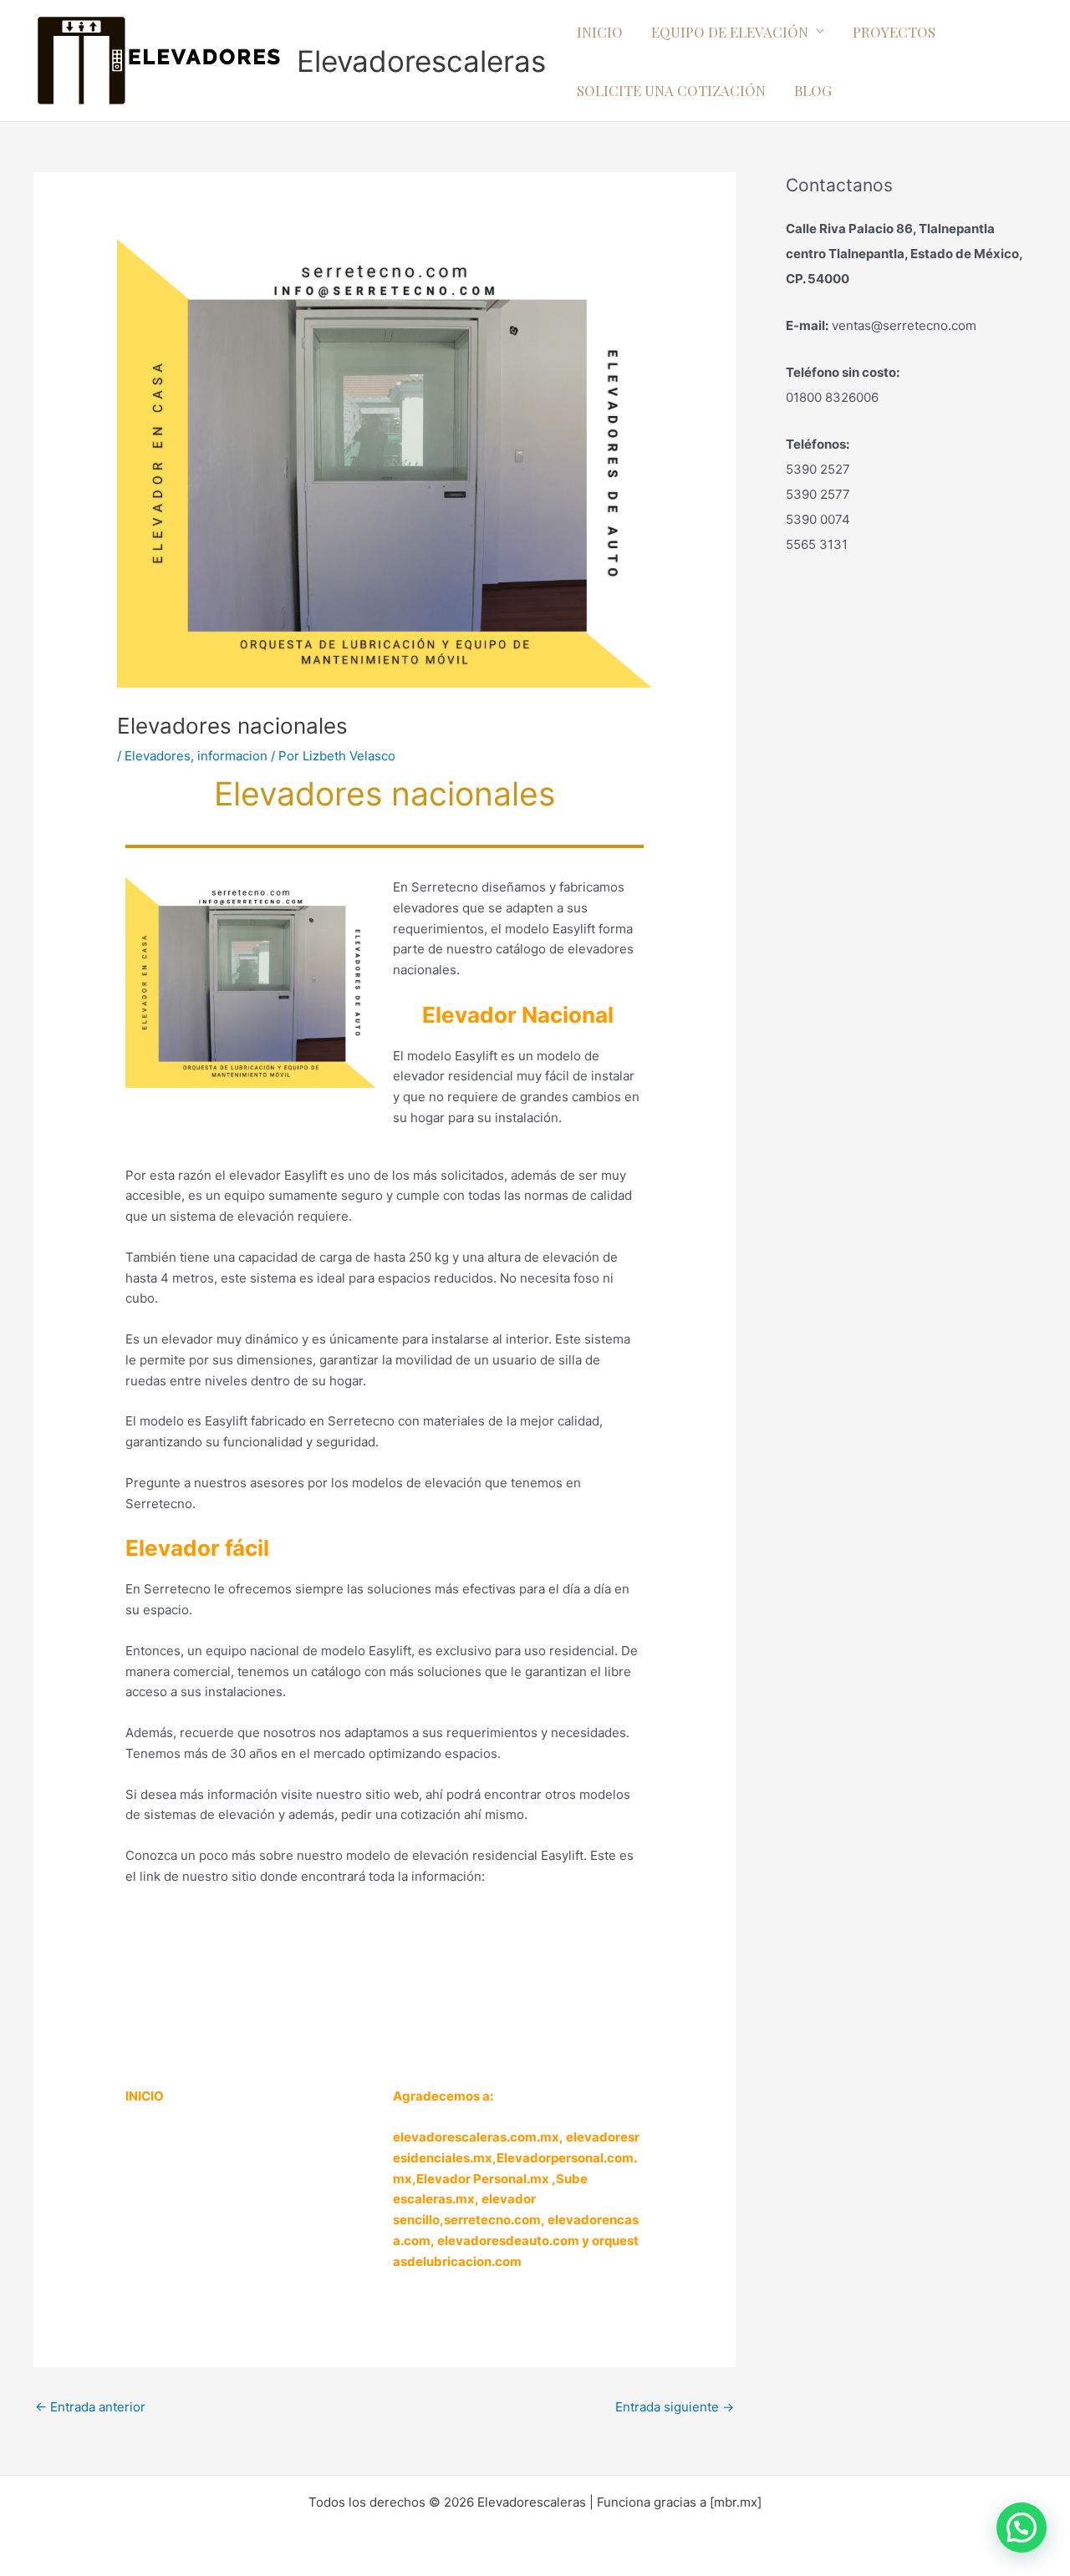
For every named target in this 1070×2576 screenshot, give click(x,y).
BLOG (813, 90)
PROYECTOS (894, 32)
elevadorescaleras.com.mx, (479, 2137)
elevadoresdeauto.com (508, 2241)
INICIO (600, 32)
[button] (1022, 2528)
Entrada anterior (90, 2407)
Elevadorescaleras (421, 61)
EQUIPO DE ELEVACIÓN (730, 32)
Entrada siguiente (675, 2407)
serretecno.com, (494, 2220)
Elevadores (158, 756)
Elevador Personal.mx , (486, 2179)
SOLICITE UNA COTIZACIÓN (671, 90)
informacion (232, 756)
